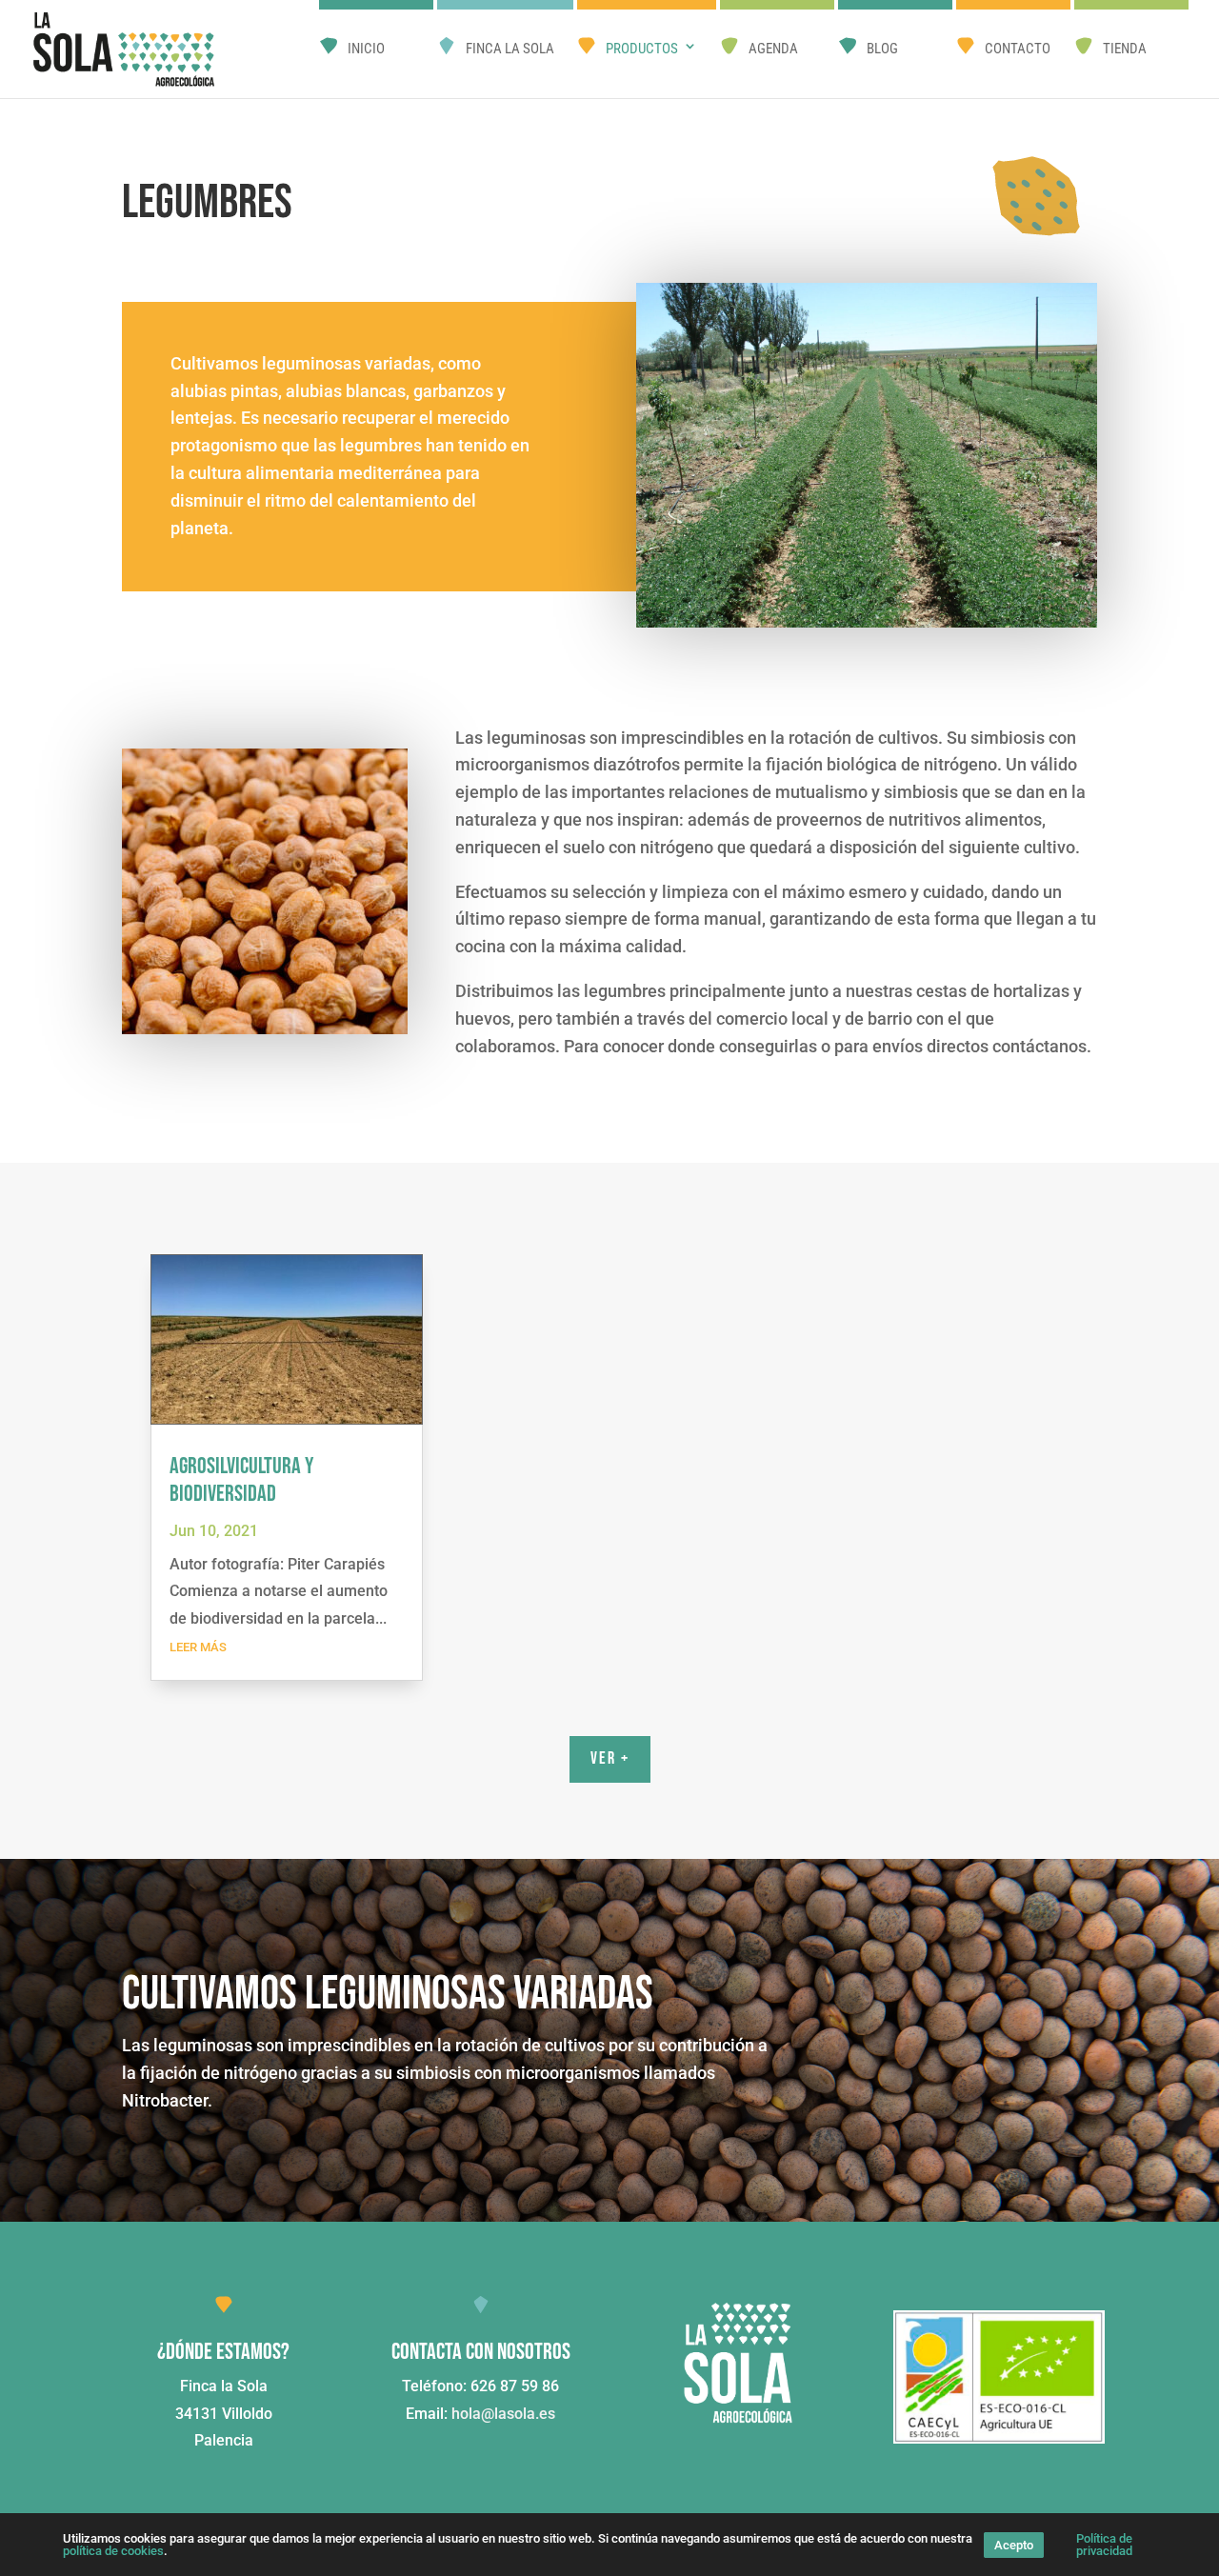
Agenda (773, 49)
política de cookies (113, 2551)
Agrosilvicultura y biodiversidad (241, 1480)
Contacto (1018, 49)
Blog (882, 49)
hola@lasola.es (503, 2414)
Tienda (1125, 49)
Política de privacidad (1104, 2545)
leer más (198, 1647)
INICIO (366, 49)
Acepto (1014, 2545)
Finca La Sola (510, 49)
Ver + (610, 1758)
